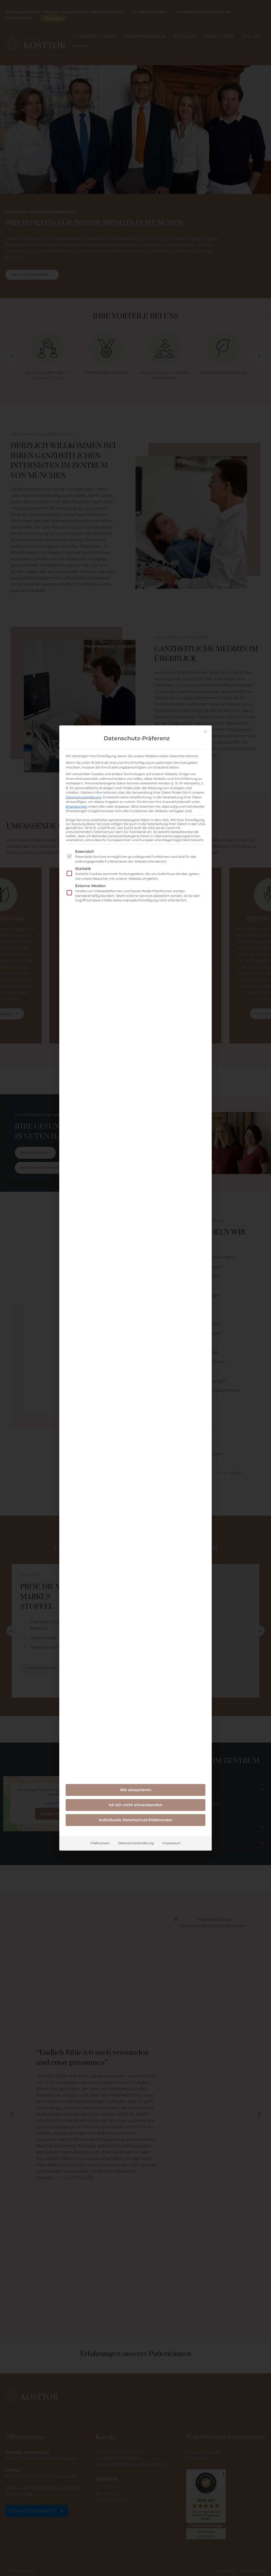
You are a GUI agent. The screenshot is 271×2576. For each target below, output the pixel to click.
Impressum (171, 1843)
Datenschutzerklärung (83, 797)
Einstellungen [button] (76, 806)
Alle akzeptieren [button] (136, 1790)
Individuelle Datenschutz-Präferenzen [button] (135, 1820)
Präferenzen (100, 1843)
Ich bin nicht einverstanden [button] (136, 1805)
